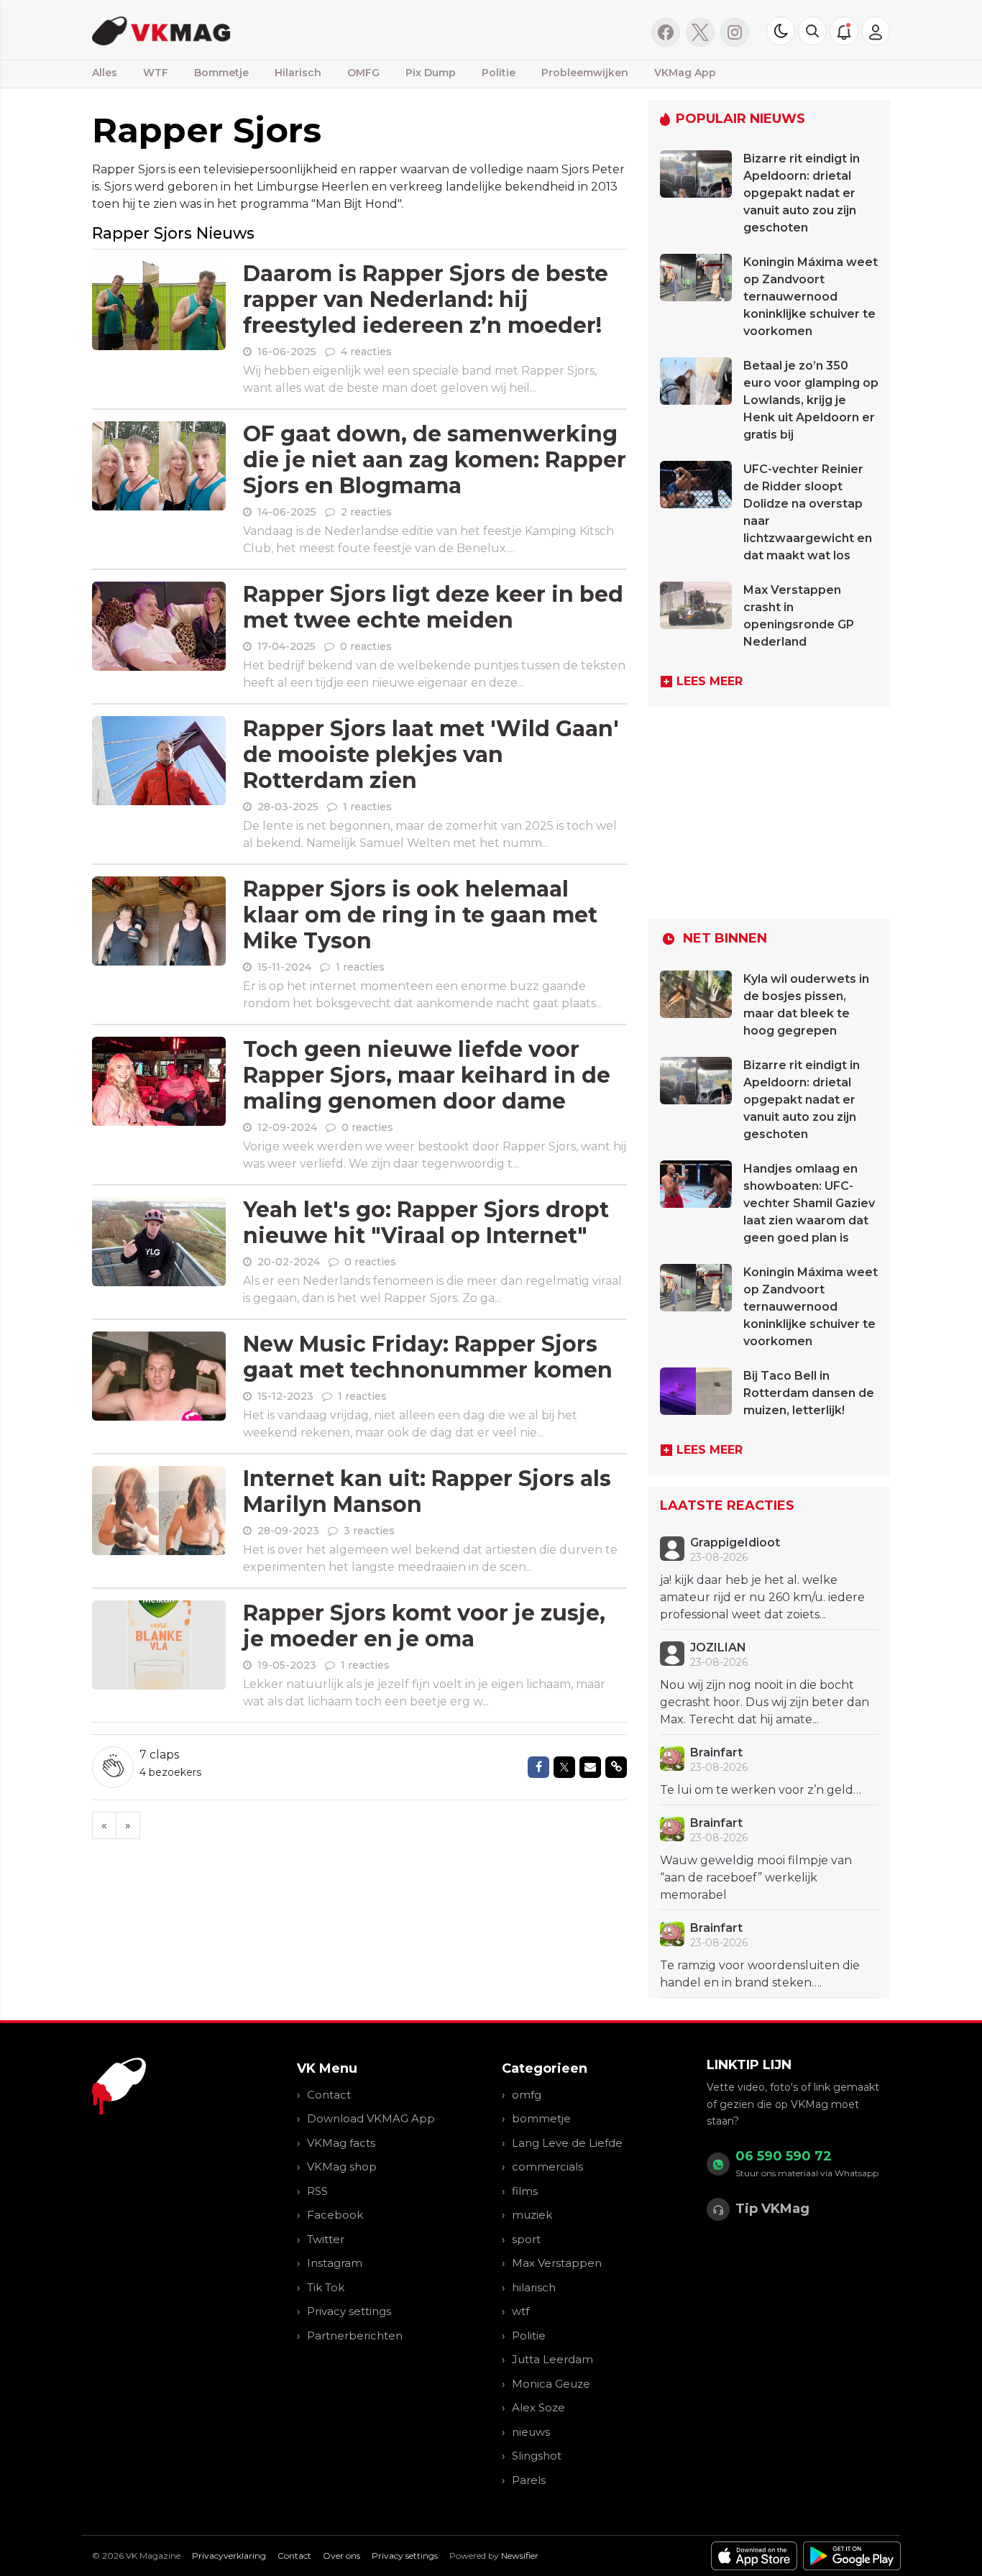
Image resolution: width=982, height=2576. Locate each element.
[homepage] (274, 30)
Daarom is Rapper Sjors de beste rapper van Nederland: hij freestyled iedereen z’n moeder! (426, 299)
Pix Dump (431, 73)
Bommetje (221, 73)
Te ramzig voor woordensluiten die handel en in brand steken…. (760, 1974)
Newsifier (520, 2556)
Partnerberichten (355, 2336)
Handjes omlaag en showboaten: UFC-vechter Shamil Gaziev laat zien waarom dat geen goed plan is (809, 1203)
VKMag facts (341, 2143)
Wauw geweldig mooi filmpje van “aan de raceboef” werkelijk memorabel (756, 1878)
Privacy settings (349, 2311)
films (525, 2191)
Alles (105, 73)
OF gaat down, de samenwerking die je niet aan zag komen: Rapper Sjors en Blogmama (435, 460)
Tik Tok (326, 2287)
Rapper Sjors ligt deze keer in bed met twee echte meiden (433, 607)
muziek (532, 2215)
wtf (520, 2311)
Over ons (341, 2556)
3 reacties (369, 1531)
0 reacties (366, 646)
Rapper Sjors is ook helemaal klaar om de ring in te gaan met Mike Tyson (420, 915)
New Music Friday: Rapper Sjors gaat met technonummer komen (428, 1357)
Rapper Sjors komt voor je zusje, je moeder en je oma (424, 1626)
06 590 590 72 (784, 2156)
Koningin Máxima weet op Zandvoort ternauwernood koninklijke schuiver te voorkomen (811, 297)
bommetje (541, 2118)
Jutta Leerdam (552, 2359)
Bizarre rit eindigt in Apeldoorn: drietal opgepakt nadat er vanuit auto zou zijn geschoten (802, 193)
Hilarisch (298, 73)
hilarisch (534, 2287)
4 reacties (366, 352)
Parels (529, 2480)
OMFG (363, 73)
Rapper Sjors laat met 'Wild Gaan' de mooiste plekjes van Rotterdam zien (431, 755)
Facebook (335, 2215)
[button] (812, 31)
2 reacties (366, 512)
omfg (527, 2095)
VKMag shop (342, 2167)
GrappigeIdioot (735, 1543)
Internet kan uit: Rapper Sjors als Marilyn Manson (427, 1491)
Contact (329, 2095)
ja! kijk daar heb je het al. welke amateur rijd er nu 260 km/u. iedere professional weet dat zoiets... (762, 1597)
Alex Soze (538, 2407)
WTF (156, 73)
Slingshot (537, 2456)
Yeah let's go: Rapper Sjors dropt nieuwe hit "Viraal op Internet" (426, 1223)
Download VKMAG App (371, 2118)
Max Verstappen (557, 2263)
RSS (317, 2191)
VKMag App (685, 73)
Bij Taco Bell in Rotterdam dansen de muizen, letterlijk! (809, 1393)
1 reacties (367, 807)
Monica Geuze (551, 2384)
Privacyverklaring (229, 2556)
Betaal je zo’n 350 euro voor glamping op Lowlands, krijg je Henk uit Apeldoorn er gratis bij (811, 400)
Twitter (326, 2239)
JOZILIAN (718, 1647)
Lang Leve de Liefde (567, 2143)
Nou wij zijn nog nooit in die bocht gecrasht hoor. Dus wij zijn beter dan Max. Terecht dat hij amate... (765, 1702)
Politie (499, 73)
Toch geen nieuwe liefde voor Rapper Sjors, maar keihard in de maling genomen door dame (427, 1075)
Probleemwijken (585, 73)
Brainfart (716, 1752)
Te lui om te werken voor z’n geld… (761, 1790)
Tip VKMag (772, 2209)
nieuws (531, 2432)
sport (526, 2239)
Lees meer (710, 681)
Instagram (335, 2263)
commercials (547, 2167)
